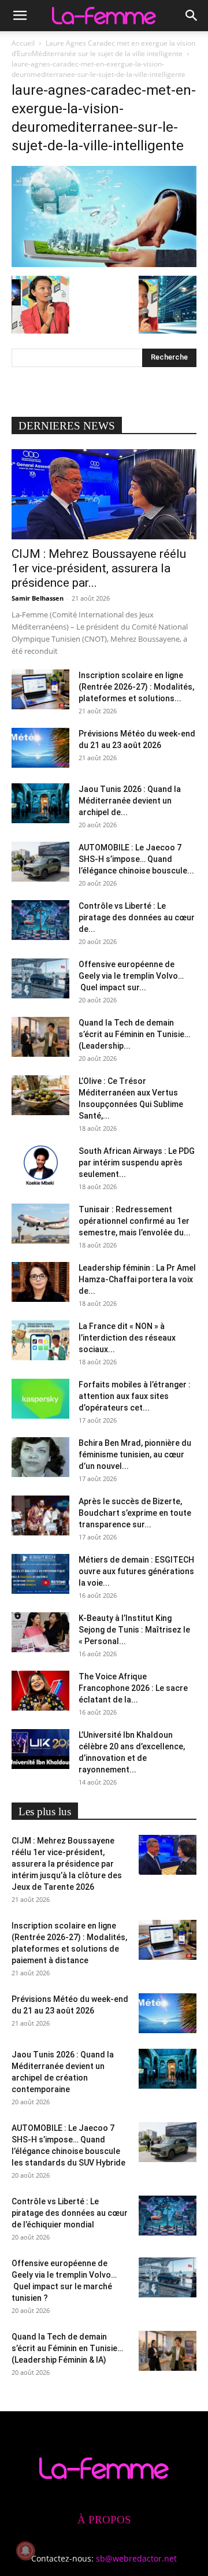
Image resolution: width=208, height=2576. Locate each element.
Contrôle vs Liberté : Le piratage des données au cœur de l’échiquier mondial (70, 2213)
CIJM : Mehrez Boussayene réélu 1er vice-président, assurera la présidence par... (99, 568)
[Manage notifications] (25, 2551)
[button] (20, 16)
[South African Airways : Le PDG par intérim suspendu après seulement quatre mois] (40, 1165)
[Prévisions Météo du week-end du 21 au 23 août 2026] (40, 748)
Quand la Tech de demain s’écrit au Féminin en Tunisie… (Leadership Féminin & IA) (67, 2348)
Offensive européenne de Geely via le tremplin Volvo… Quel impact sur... (132, 976)
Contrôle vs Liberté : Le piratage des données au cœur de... (137, 917)
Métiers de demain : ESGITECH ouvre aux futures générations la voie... (136, 1571)
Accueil (23, 43)
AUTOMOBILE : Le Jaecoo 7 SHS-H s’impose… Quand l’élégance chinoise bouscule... (136, 859)
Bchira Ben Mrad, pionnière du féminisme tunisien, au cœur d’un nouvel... (135, 1454)
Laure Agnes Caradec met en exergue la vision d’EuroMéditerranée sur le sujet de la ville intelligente (103, 48)
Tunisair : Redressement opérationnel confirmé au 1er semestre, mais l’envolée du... (135, 1221)
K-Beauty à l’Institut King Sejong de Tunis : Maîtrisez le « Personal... (134, 1630)
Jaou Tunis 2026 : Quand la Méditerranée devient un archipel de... (130, 801)
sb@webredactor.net (136, 2558)
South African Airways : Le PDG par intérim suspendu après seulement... (137, 1163)
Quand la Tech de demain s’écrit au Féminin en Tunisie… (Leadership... (134, 1034)
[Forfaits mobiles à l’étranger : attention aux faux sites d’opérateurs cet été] (40, 1399)
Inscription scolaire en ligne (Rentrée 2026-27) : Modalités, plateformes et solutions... (136, 687)
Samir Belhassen (38, 598)
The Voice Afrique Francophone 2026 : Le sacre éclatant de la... (133, 1688)
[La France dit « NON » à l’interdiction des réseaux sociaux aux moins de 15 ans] (40, 1340)
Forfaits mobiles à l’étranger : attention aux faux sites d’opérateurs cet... (135, 1396)
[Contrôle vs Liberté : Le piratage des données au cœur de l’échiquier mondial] (40, 920)
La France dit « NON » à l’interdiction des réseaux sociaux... (127, 1338)
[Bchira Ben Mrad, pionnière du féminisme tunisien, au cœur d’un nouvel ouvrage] (40, 1457)
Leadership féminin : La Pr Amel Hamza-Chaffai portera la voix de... (137, 1279)
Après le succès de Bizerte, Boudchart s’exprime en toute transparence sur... (135, 1513)
